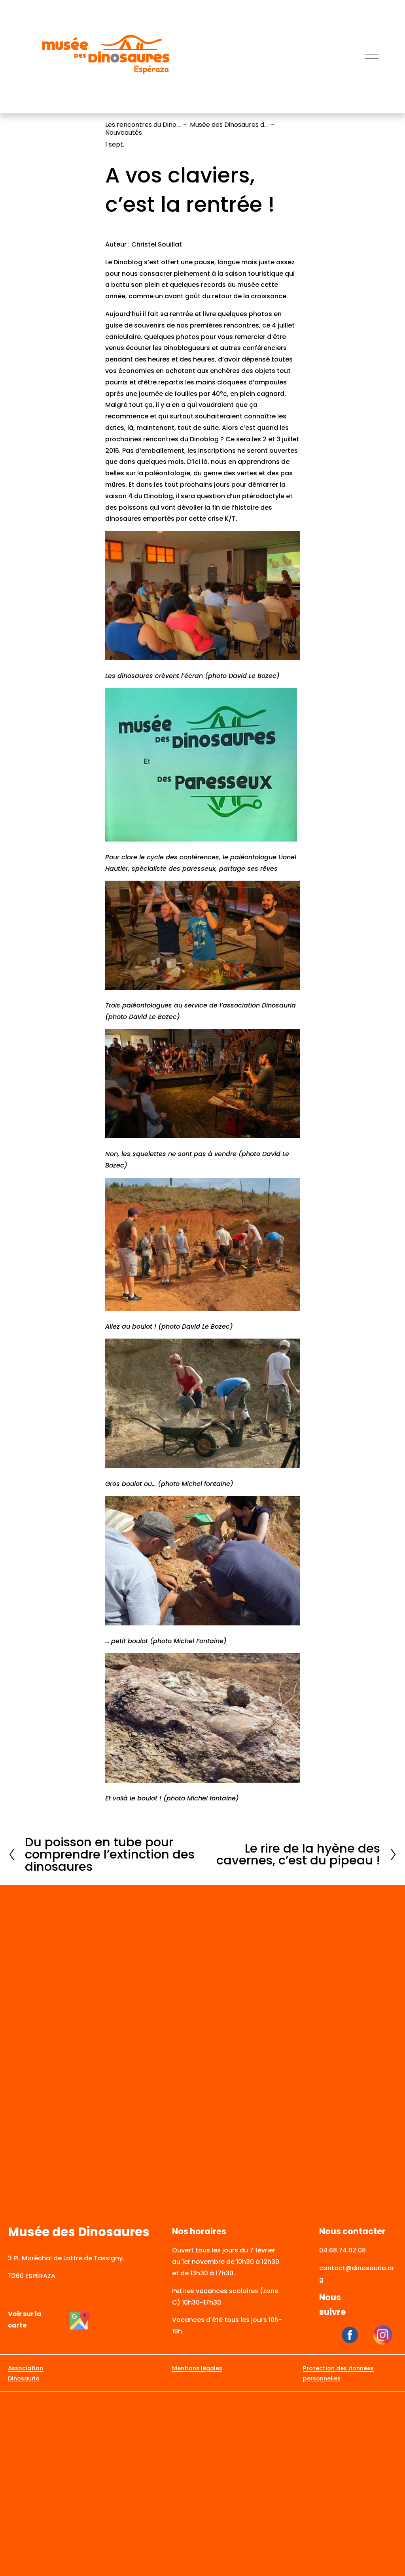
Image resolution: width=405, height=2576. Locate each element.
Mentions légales (197, 2368)
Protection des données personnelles (338, 2373)
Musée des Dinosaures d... (229, 125)
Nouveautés (124, 133)
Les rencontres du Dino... (143, 125)
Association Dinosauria (26, 2373)
